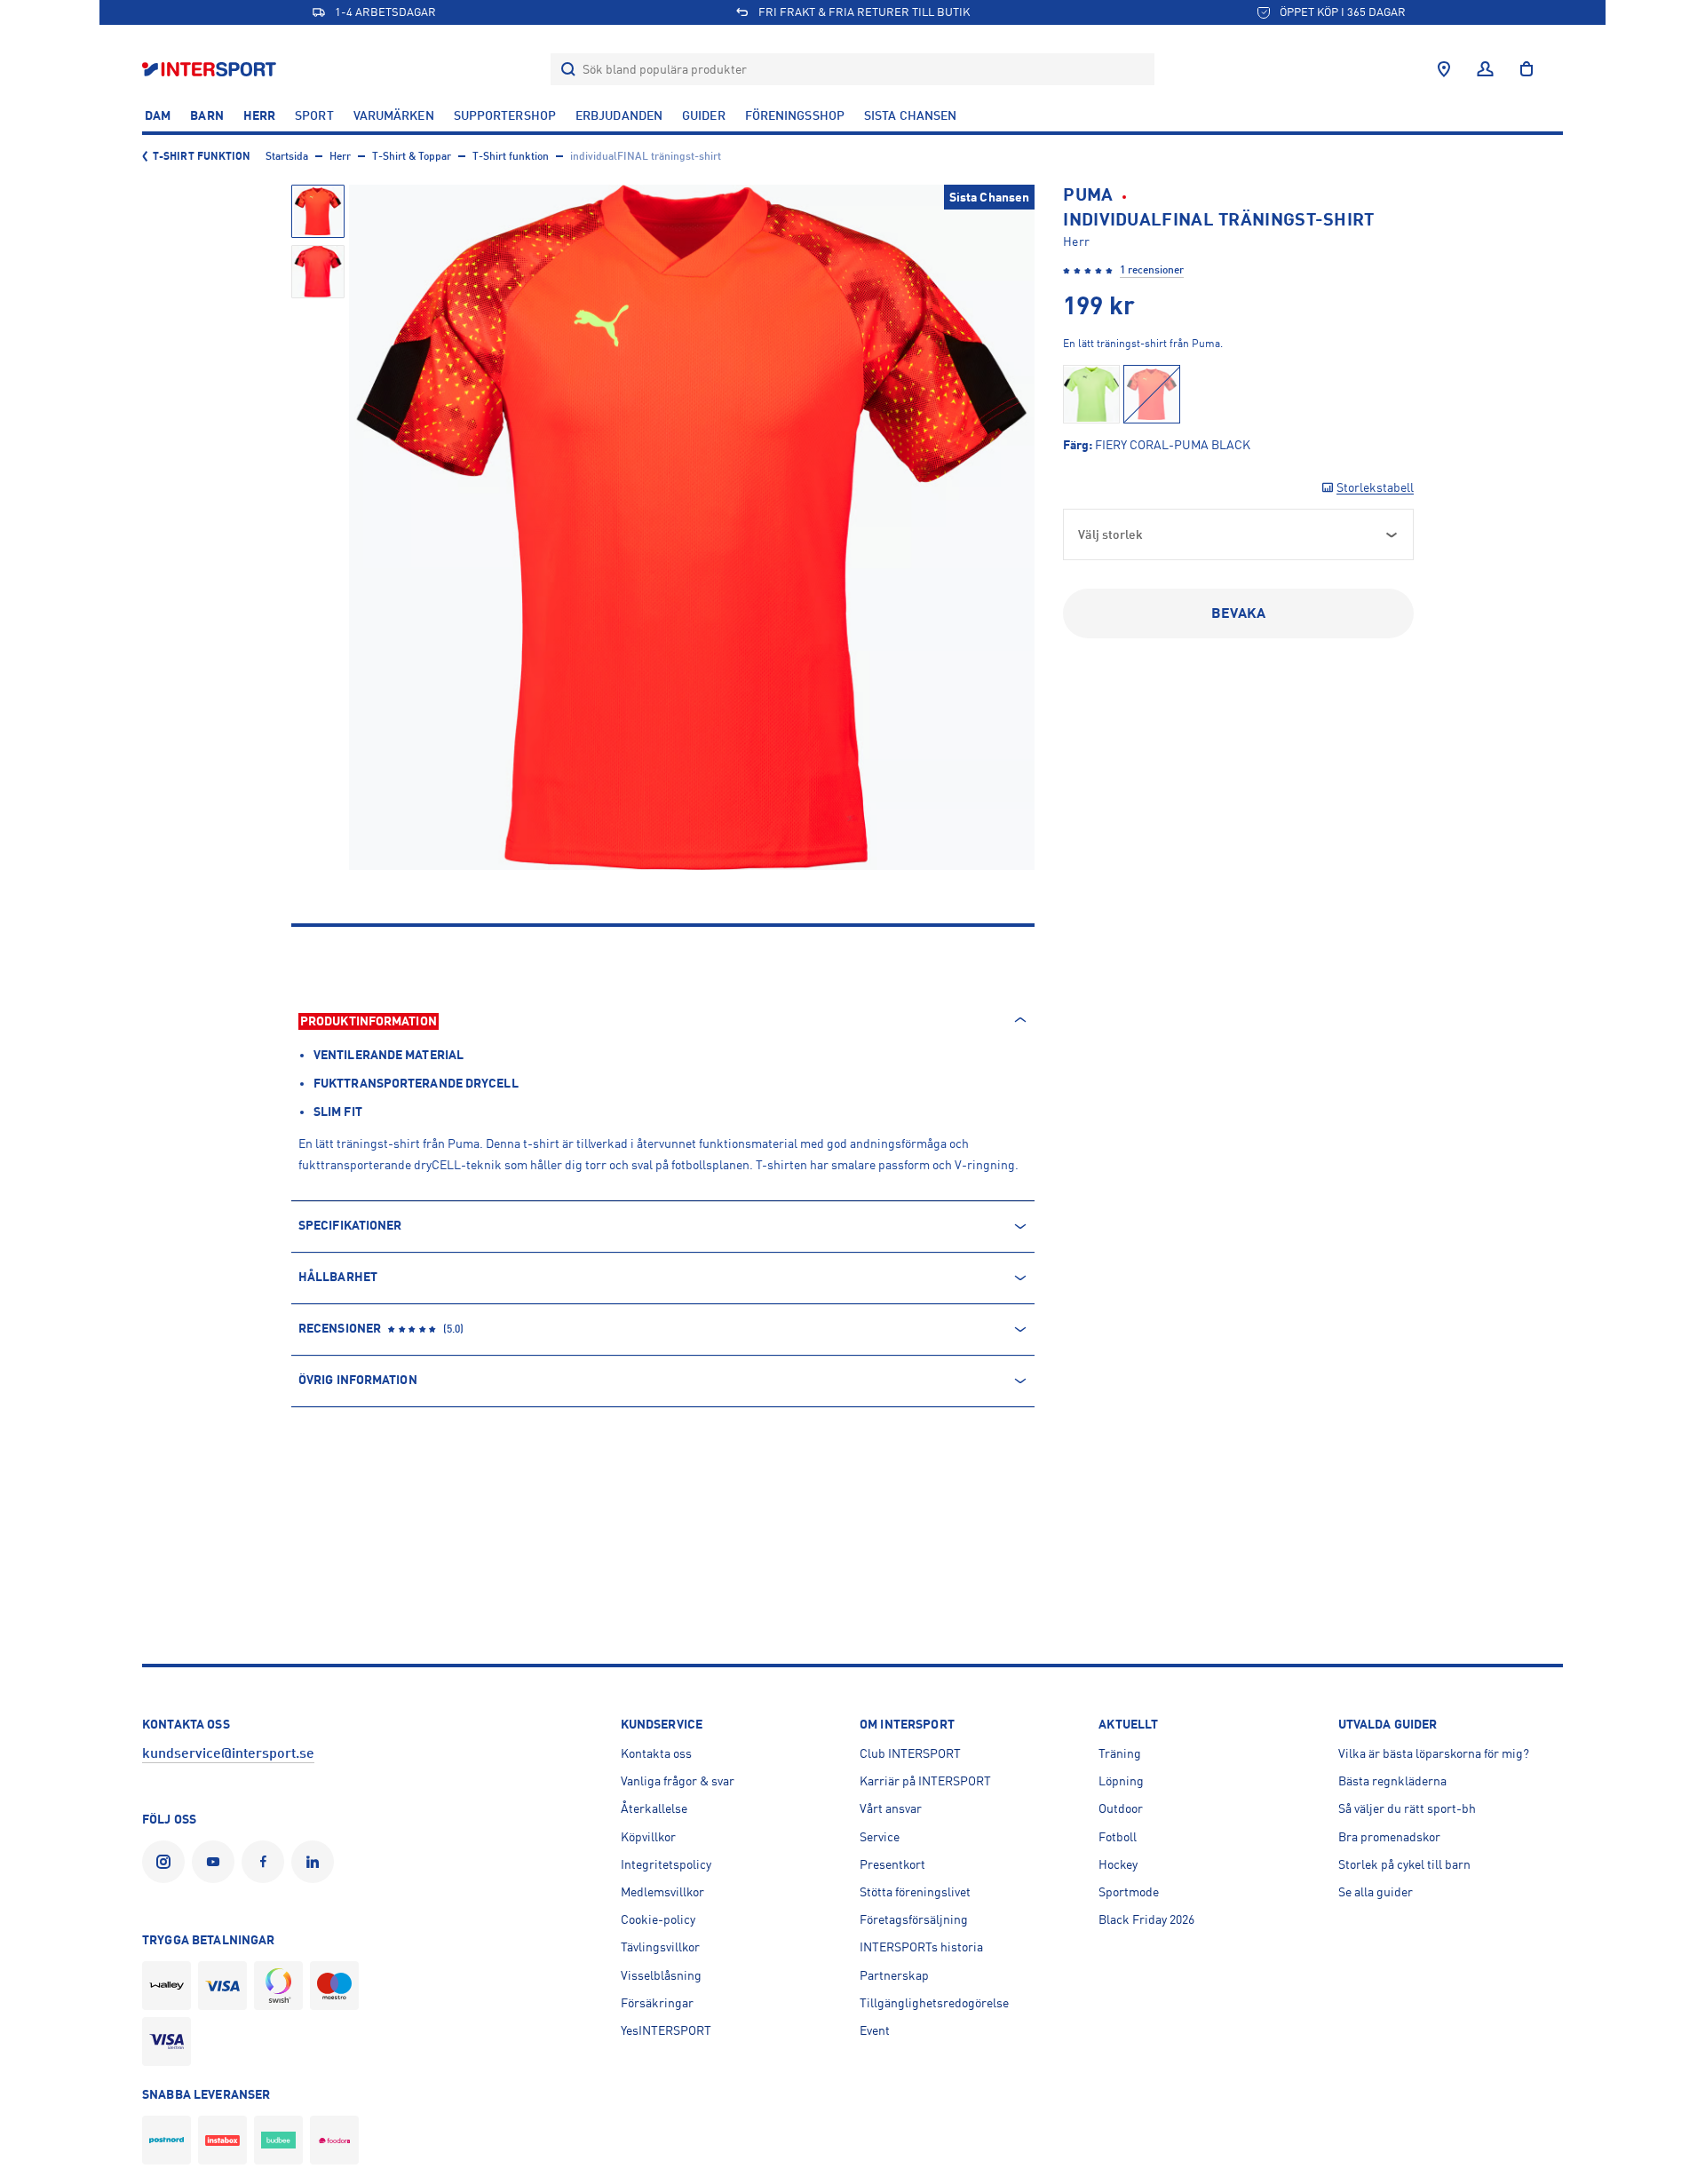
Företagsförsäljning (914, 1919)
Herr (259, 115)
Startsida (287, 156)
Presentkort (892, 1864)
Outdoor (1121, 1808)
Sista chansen (910, 115)
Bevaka (1238, 613)
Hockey (1118, 1864)
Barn (206, 115)
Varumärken (394, 115)
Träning (1120, 1753)
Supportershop (505, 115)
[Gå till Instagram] (167, 1862)
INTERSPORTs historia (921, 1947)
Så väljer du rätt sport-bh (1407, 1808)
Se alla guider (1376, 1892)
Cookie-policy (658, 1919)
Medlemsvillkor (662, 1892)
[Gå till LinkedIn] (316, 1862)
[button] (318, 211)
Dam (158, 115)
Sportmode (1129, 1892)
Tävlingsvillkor (660, 1947)
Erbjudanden (619, 115)
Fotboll (1118, 1837)
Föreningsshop (795, 115)
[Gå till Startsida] (211, 69)
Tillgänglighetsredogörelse (934, 2003)
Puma (1088, 195)
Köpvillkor (648, 1837)
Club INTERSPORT (910, 1753)
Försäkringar (657, 2003)
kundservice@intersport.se (228, 1753)
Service (880, 1837)
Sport (314, 115)
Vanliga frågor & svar (678, 1781)
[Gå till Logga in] (1485, 69)
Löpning (1121, 1781)
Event (875, 2030)
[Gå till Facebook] (266, 1862)
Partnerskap (894, 1975)
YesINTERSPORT (666, 2030)
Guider (704, 115)
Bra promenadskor (1389, 1837)
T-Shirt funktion (202, 156)
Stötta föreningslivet (915, 1892)
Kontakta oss (656, 1753)
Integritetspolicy (666, 1864)
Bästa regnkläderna (1392, 1781)
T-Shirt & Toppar (412, 156)
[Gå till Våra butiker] (1444, 69)
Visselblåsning (661, 1975)
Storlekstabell (1375, 487)
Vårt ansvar (891, 1808)
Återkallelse (654, 1808)
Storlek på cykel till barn (1404, 1864)
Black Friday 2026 (1146, 1919)
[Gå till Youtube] (217, 1862)
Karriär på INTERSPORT (925, 1781)
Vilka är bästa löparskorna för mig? (1434, 1753)
